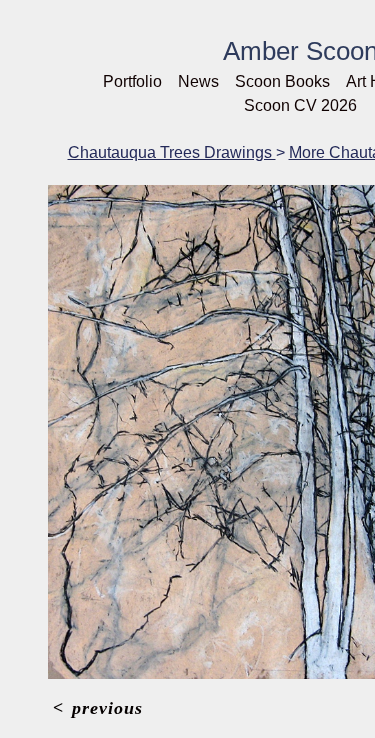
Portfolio (132, 81)
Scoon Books (282, 81)
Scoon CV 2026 (300, 105)
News (198, 81)
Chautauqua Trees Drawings (172, 152)
